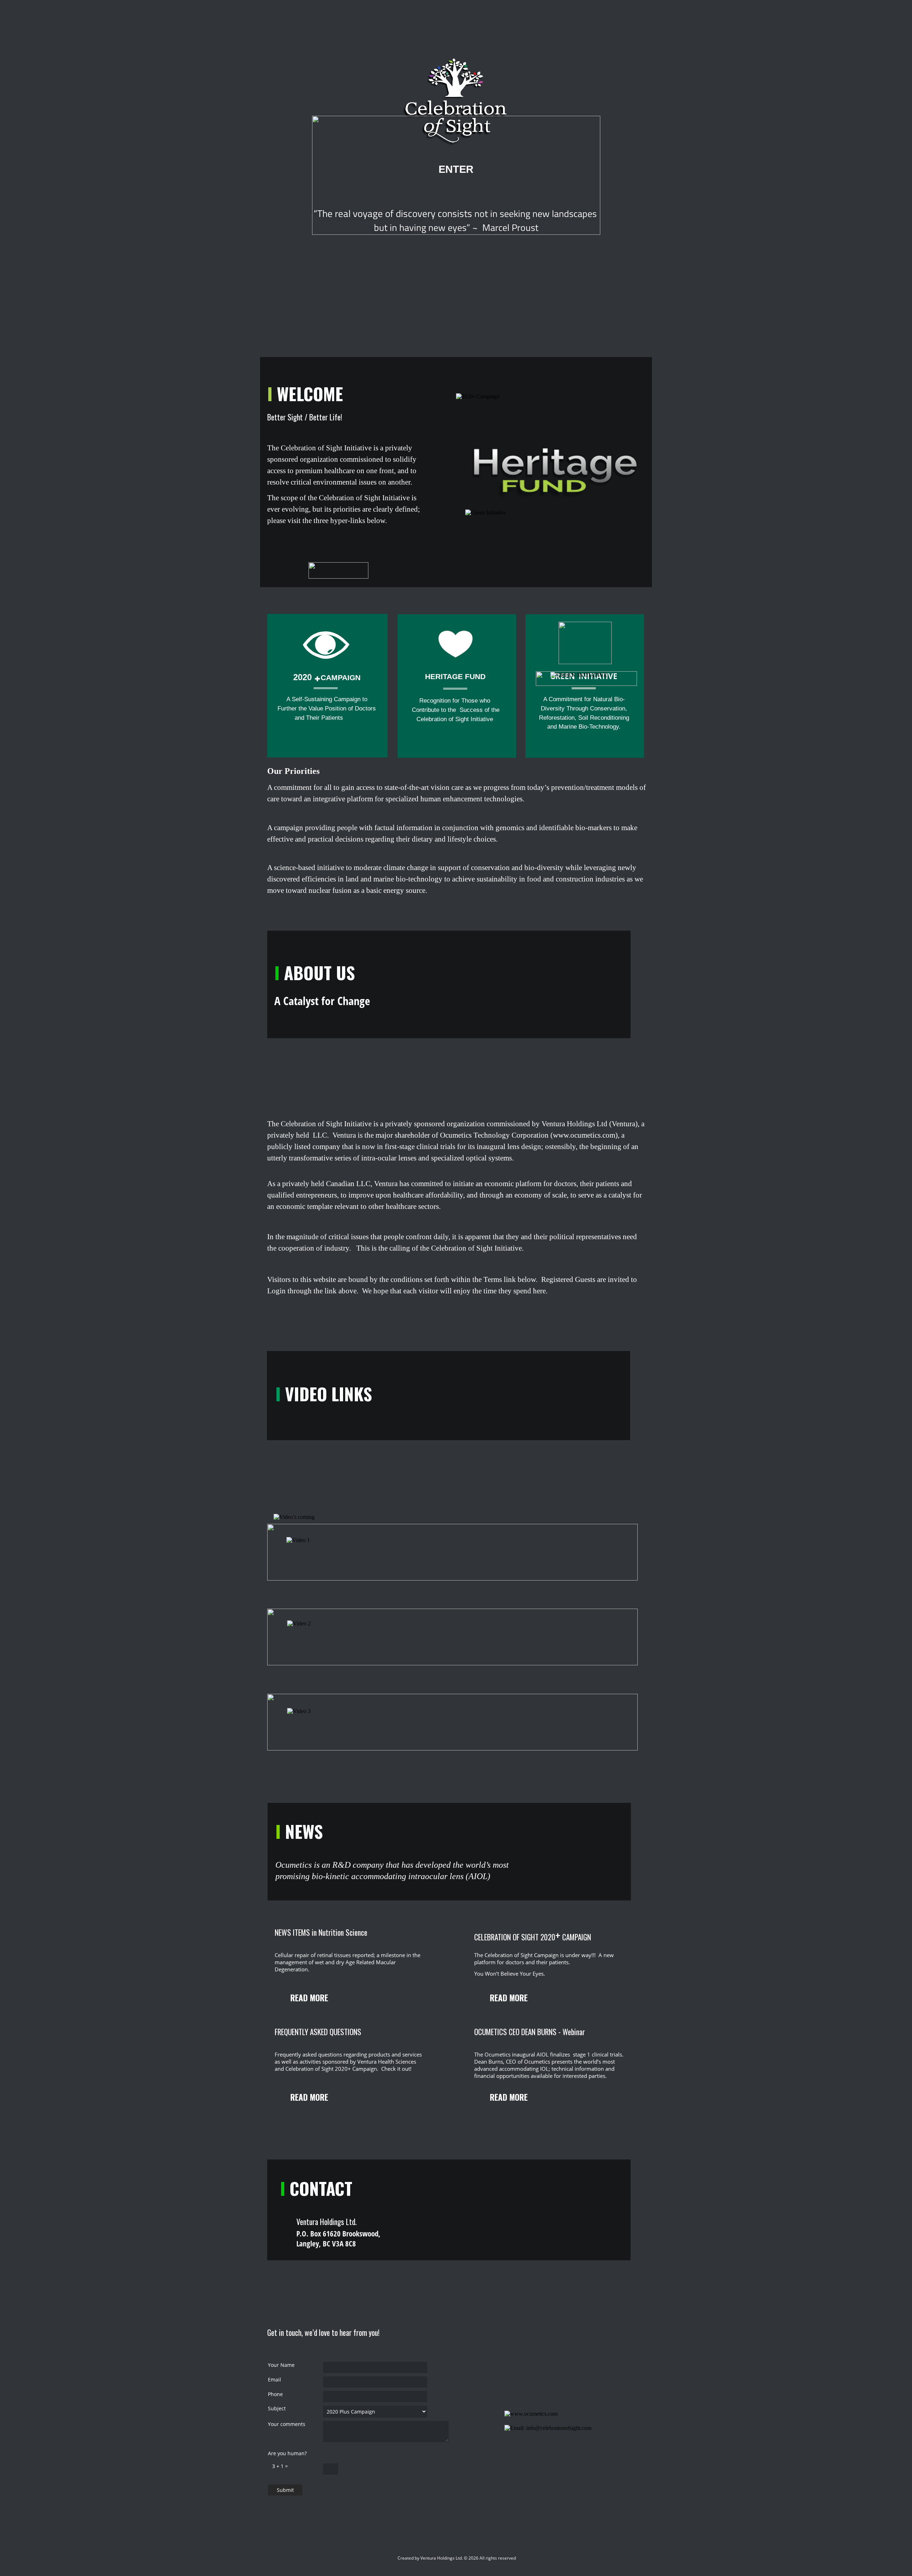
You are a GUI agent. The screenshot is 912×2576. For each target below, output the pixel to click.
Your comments (287, 2424)
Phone (275, 2394)
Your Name (281, 2365)
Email (274, 2380)
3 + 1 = (278, 2466)
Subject (277, 2408)
